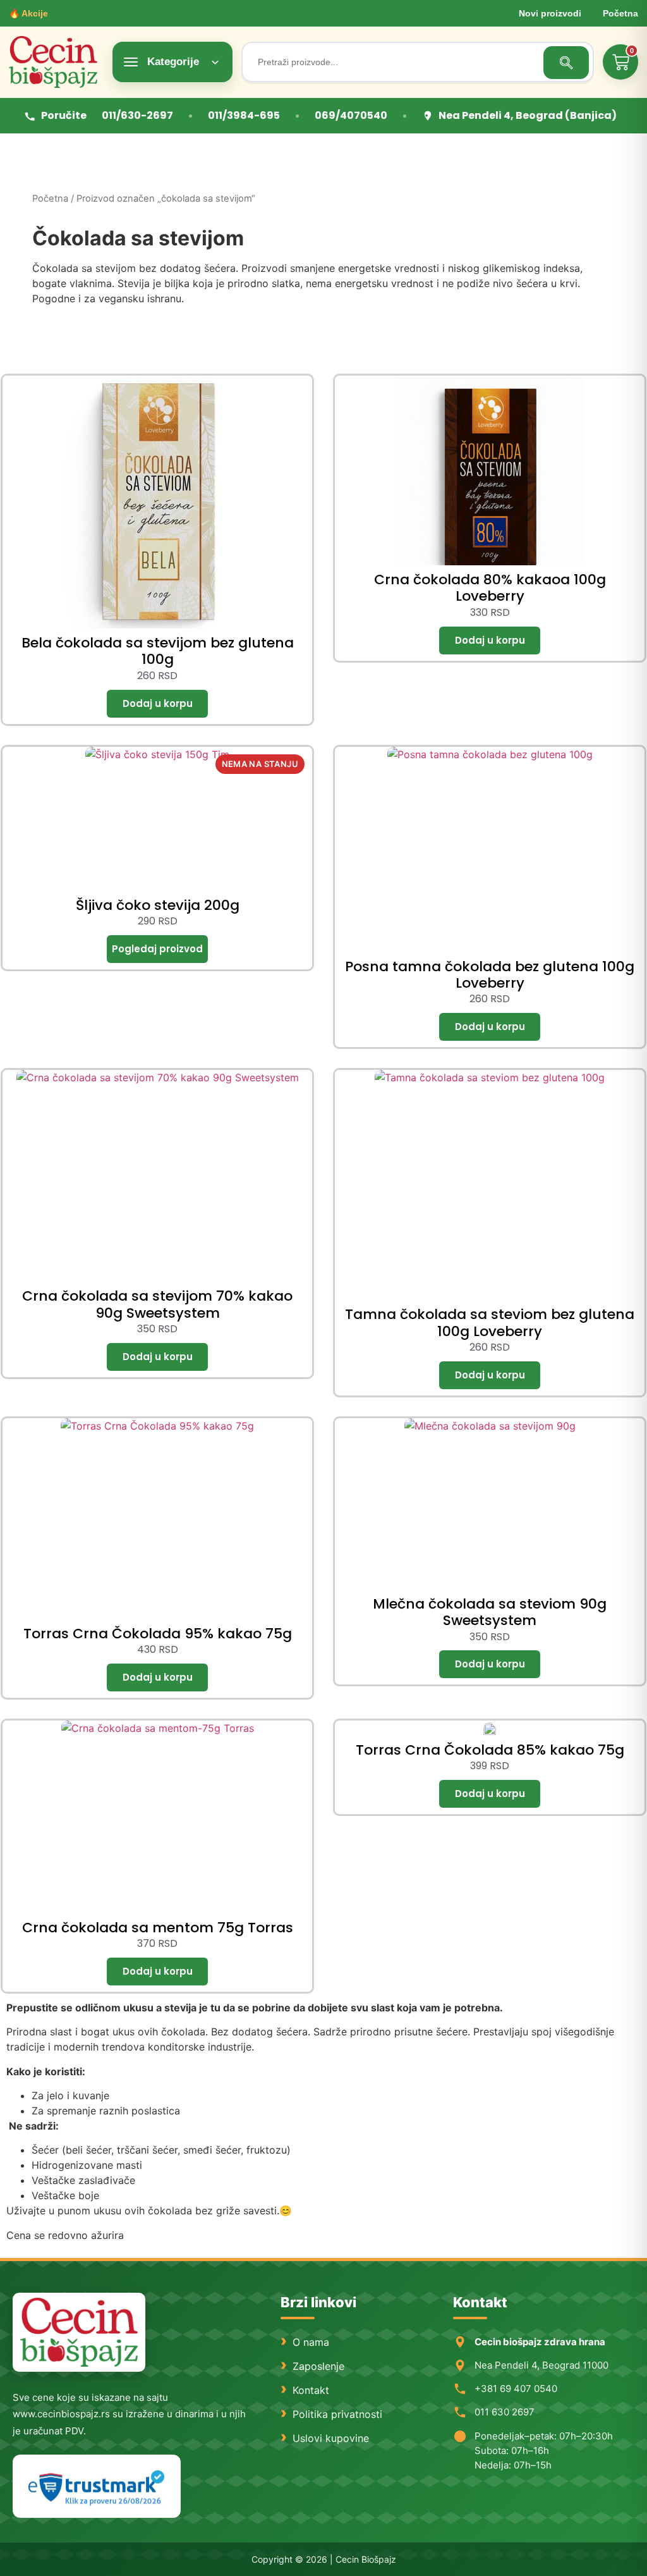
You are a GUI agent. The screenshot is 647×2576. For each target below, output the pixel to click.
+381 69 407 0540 (516, 2389)
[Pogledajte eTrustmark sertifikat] (97, 2487)
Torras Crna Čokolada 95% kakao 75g (158, 1634)
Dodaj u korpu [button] (157, 704)
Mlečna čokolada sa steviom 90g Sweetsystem (490, 1612)
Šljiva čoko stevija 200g (158, 905)
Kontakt (311, 2390)
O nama (311, 2342)
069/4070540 (351, 115)
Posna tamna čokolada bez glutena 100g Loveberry (490, 975)
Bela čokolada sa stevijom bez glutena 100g (158, 651)
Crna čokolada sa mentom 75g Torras (158, 1928)
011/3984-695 (244, 115)
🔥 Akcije (28, 13)
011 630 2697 (505, 2412)
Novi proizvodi (550, 13)
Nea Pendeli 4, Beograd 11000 (541, 2365)
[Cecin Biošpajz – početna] (56, 62)
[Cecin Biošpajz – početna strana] (79, 2332)
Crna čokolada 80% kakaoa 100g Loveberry (490, 588)
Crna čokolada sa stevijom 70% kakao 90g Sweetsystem (157, 1304)
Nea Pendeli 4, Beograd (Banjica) (528, 115)
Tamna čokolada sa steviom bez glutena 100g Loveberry (490, 1322)
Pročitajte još (157, 949)
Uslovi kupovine (331, 2438)
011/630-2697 (137, 115)
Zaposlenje (318, 2366)
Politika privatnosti (337, 2414)
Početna (620, 13)
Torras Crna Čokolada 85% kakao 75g (490, 1750)
